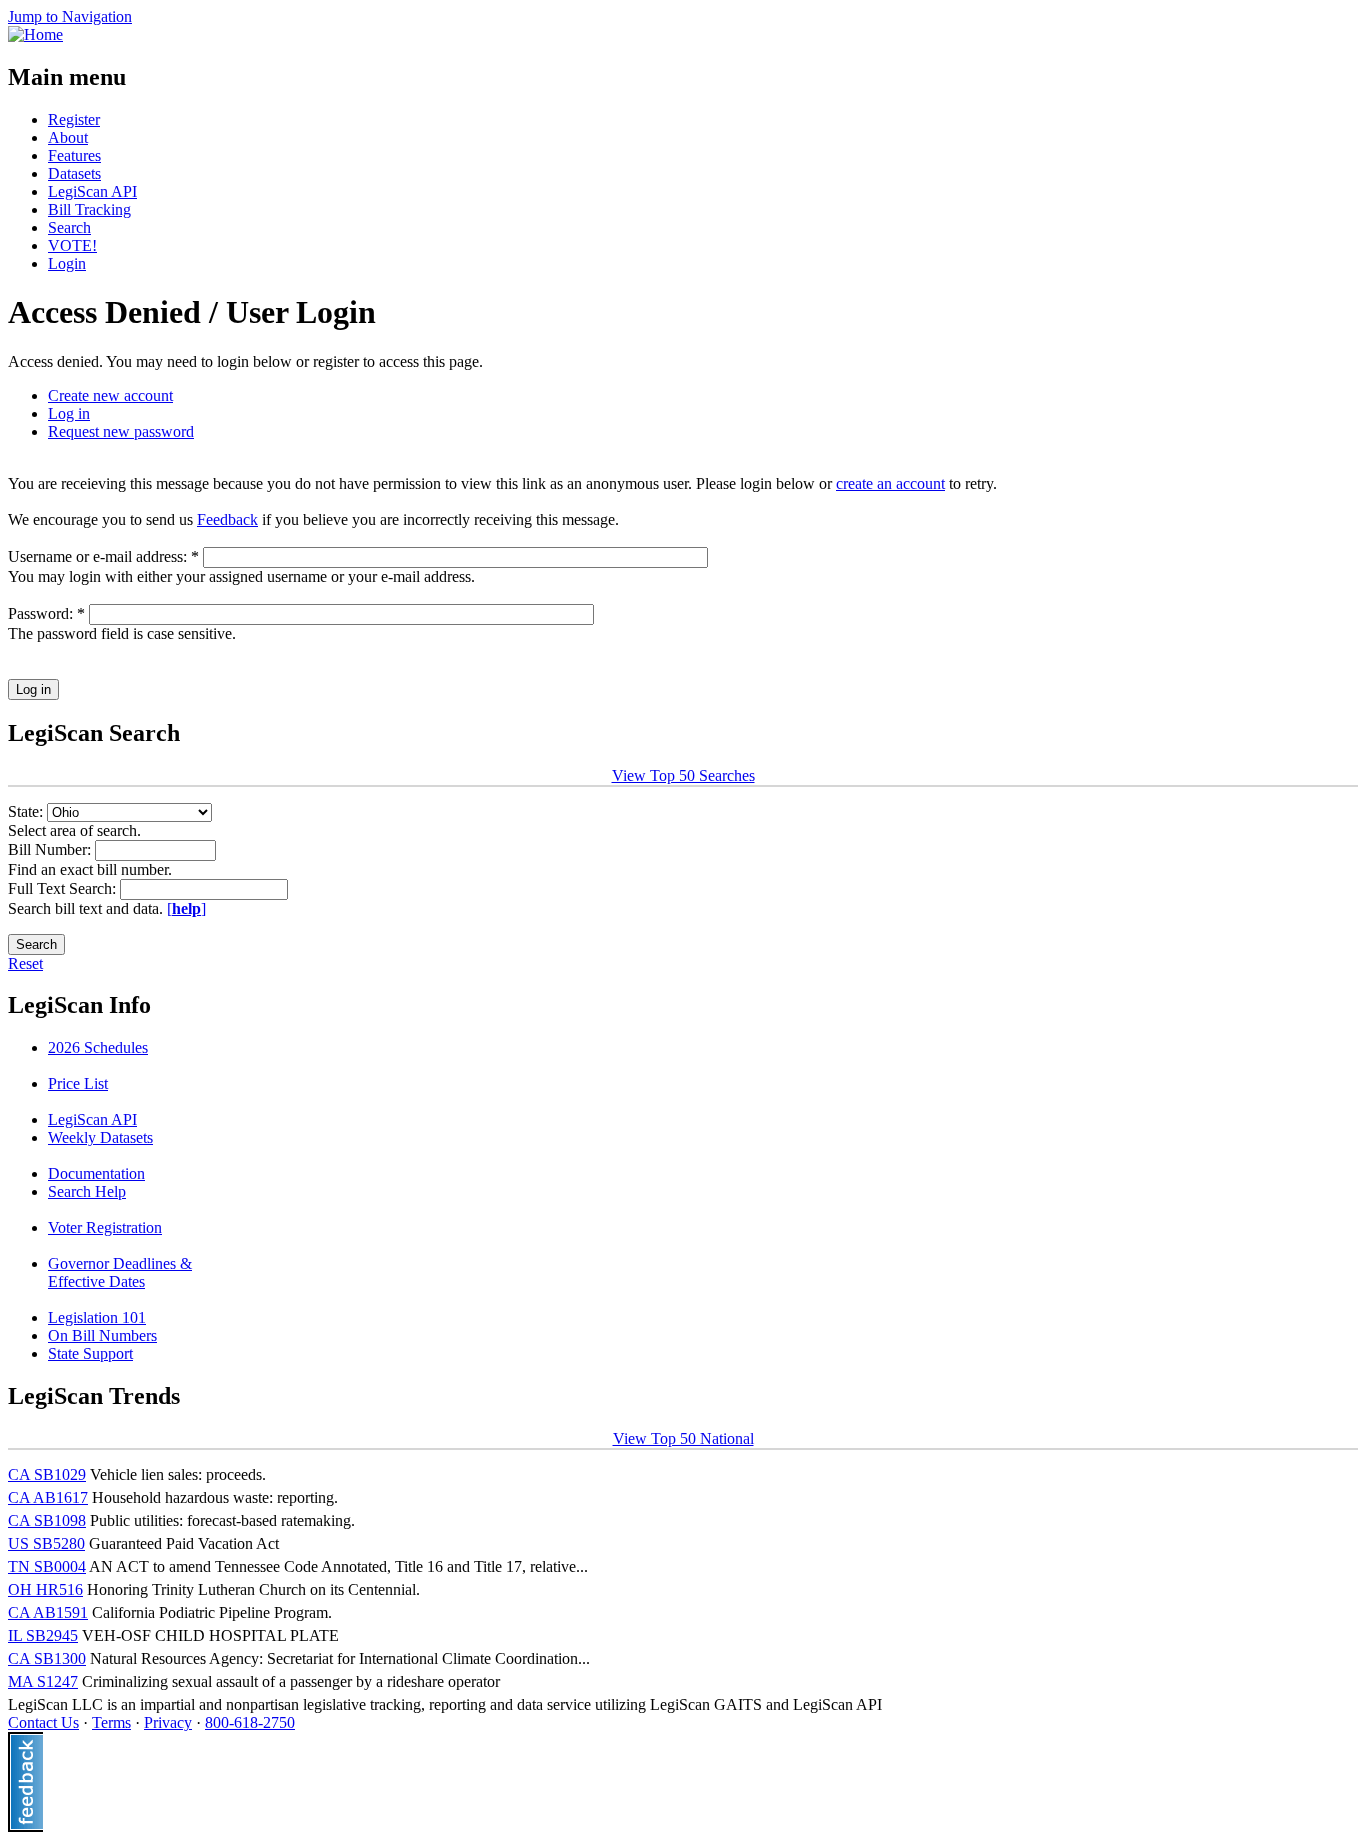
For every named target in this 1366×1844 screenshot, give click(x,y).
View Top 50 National (683, 1438)
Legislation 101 (97, 1317)
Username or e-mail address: (103, 556)
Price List (78, 1083)
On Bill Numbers (102, 1335)
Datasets (74, 173)
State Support (90, 1353)
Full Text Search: (64, 888)
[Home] (35, 34)
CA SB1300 (47, 1658)
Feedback (227, 519)
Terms (111, 1722)
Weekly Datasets (100, 1137)
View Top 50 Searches (683, 775)
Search (69, 227)
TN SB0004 (47, 1566)
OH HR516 (45, 1589)
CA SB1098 (47, 1520)
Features (74, 155)
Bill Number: (51, 849)
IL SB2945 (43, 1635)
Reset (25, 963)
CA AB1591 (48, 1612)
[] (186, 908)
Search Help (87, 1191)
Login (67, 263)
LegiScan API (92, 191)
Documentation (96, 1173)
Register (74, 119)
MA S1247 (43, 1681)
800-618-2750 (250, 1722)
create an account (890, 483)
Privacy (168, 1722)
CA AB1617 (48, 1497)
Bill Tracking (89, 209)
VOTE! (72, 245)
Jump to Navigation (70, 16)
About (68, 137)
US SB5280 (46, 1543)
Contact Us (43, 1722)
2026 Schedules (98, 1047)
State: (27, 811)
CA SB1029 (47, 1474)
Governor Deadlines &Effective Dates (120, 1272)
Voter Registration (105, 1227)
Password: (46, 613)
